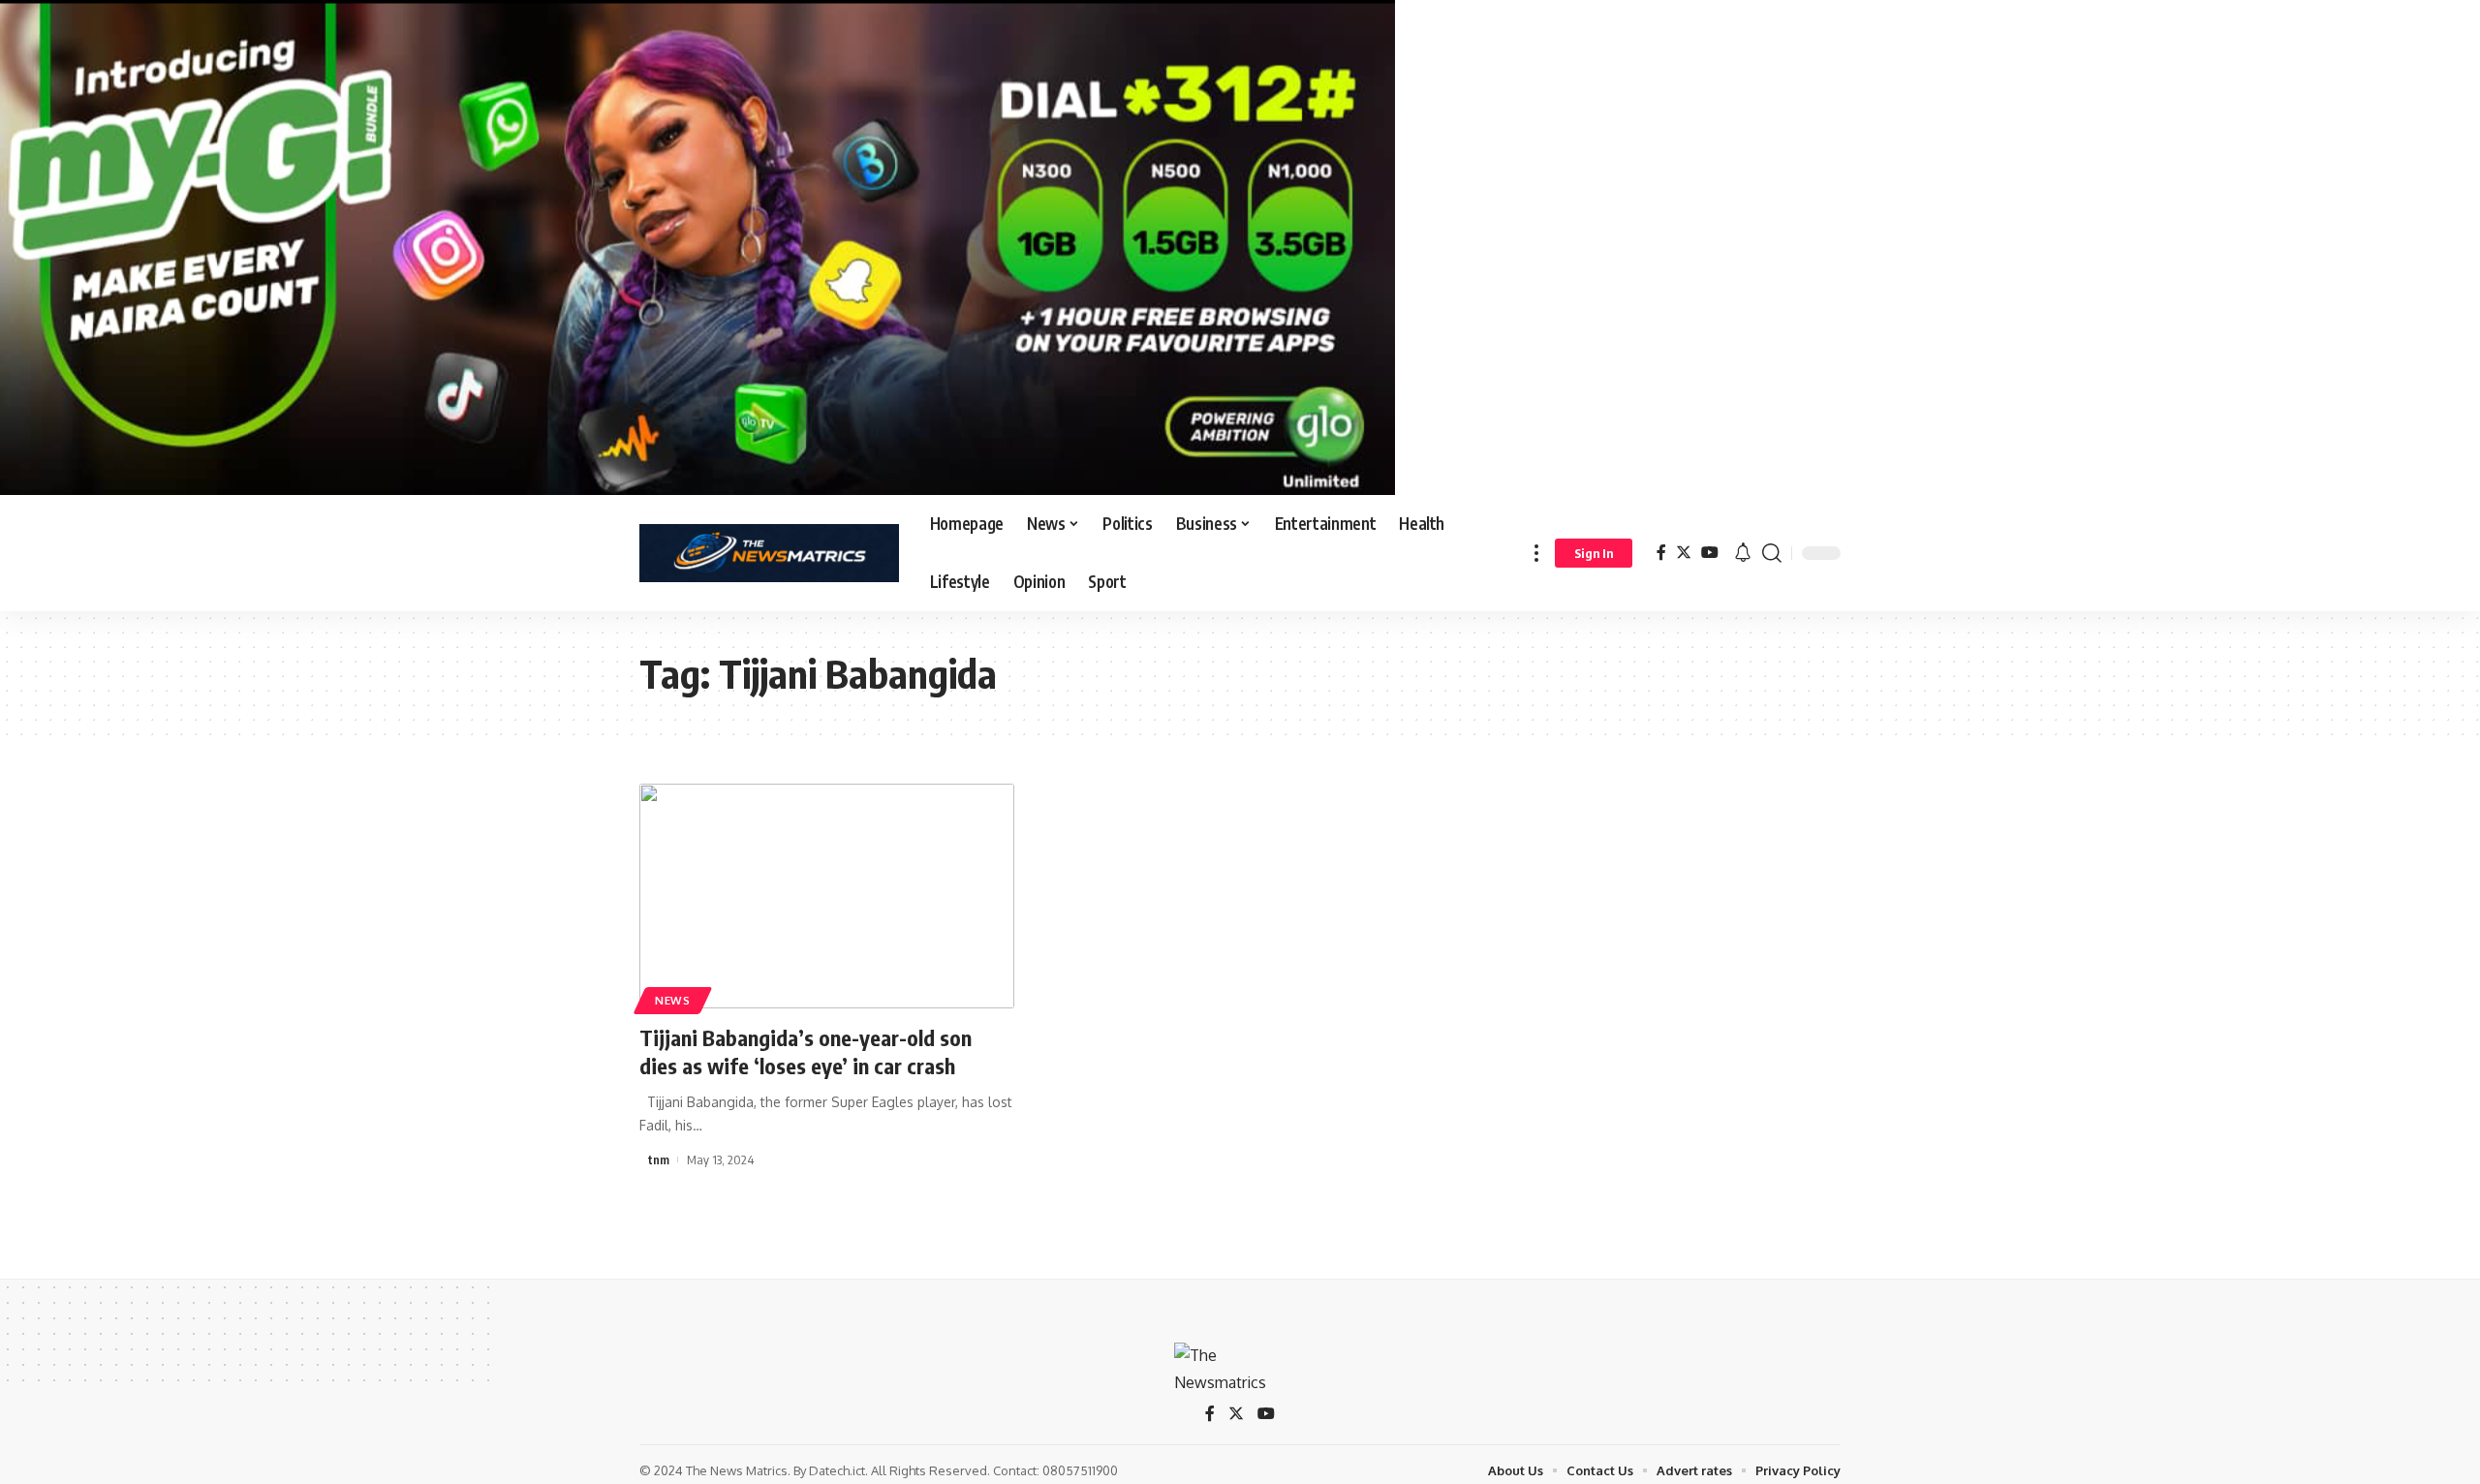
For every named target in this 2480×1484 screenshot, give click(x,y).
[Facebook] (1661, 553)
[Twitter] (1684, 553)
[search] (1772, 553)
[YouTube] (1710, 553)
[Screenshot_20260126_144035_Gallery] (697, 246)
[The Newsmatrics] (769, 553)
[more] (1536, 553)
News (673, 1000)
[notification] (1743, 553)
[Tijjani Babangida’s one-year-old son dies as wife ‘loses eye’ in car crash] (827, 896)
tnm (659, 1159)
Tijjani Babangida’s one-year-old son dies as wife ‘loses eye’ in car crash (806, 1051)
